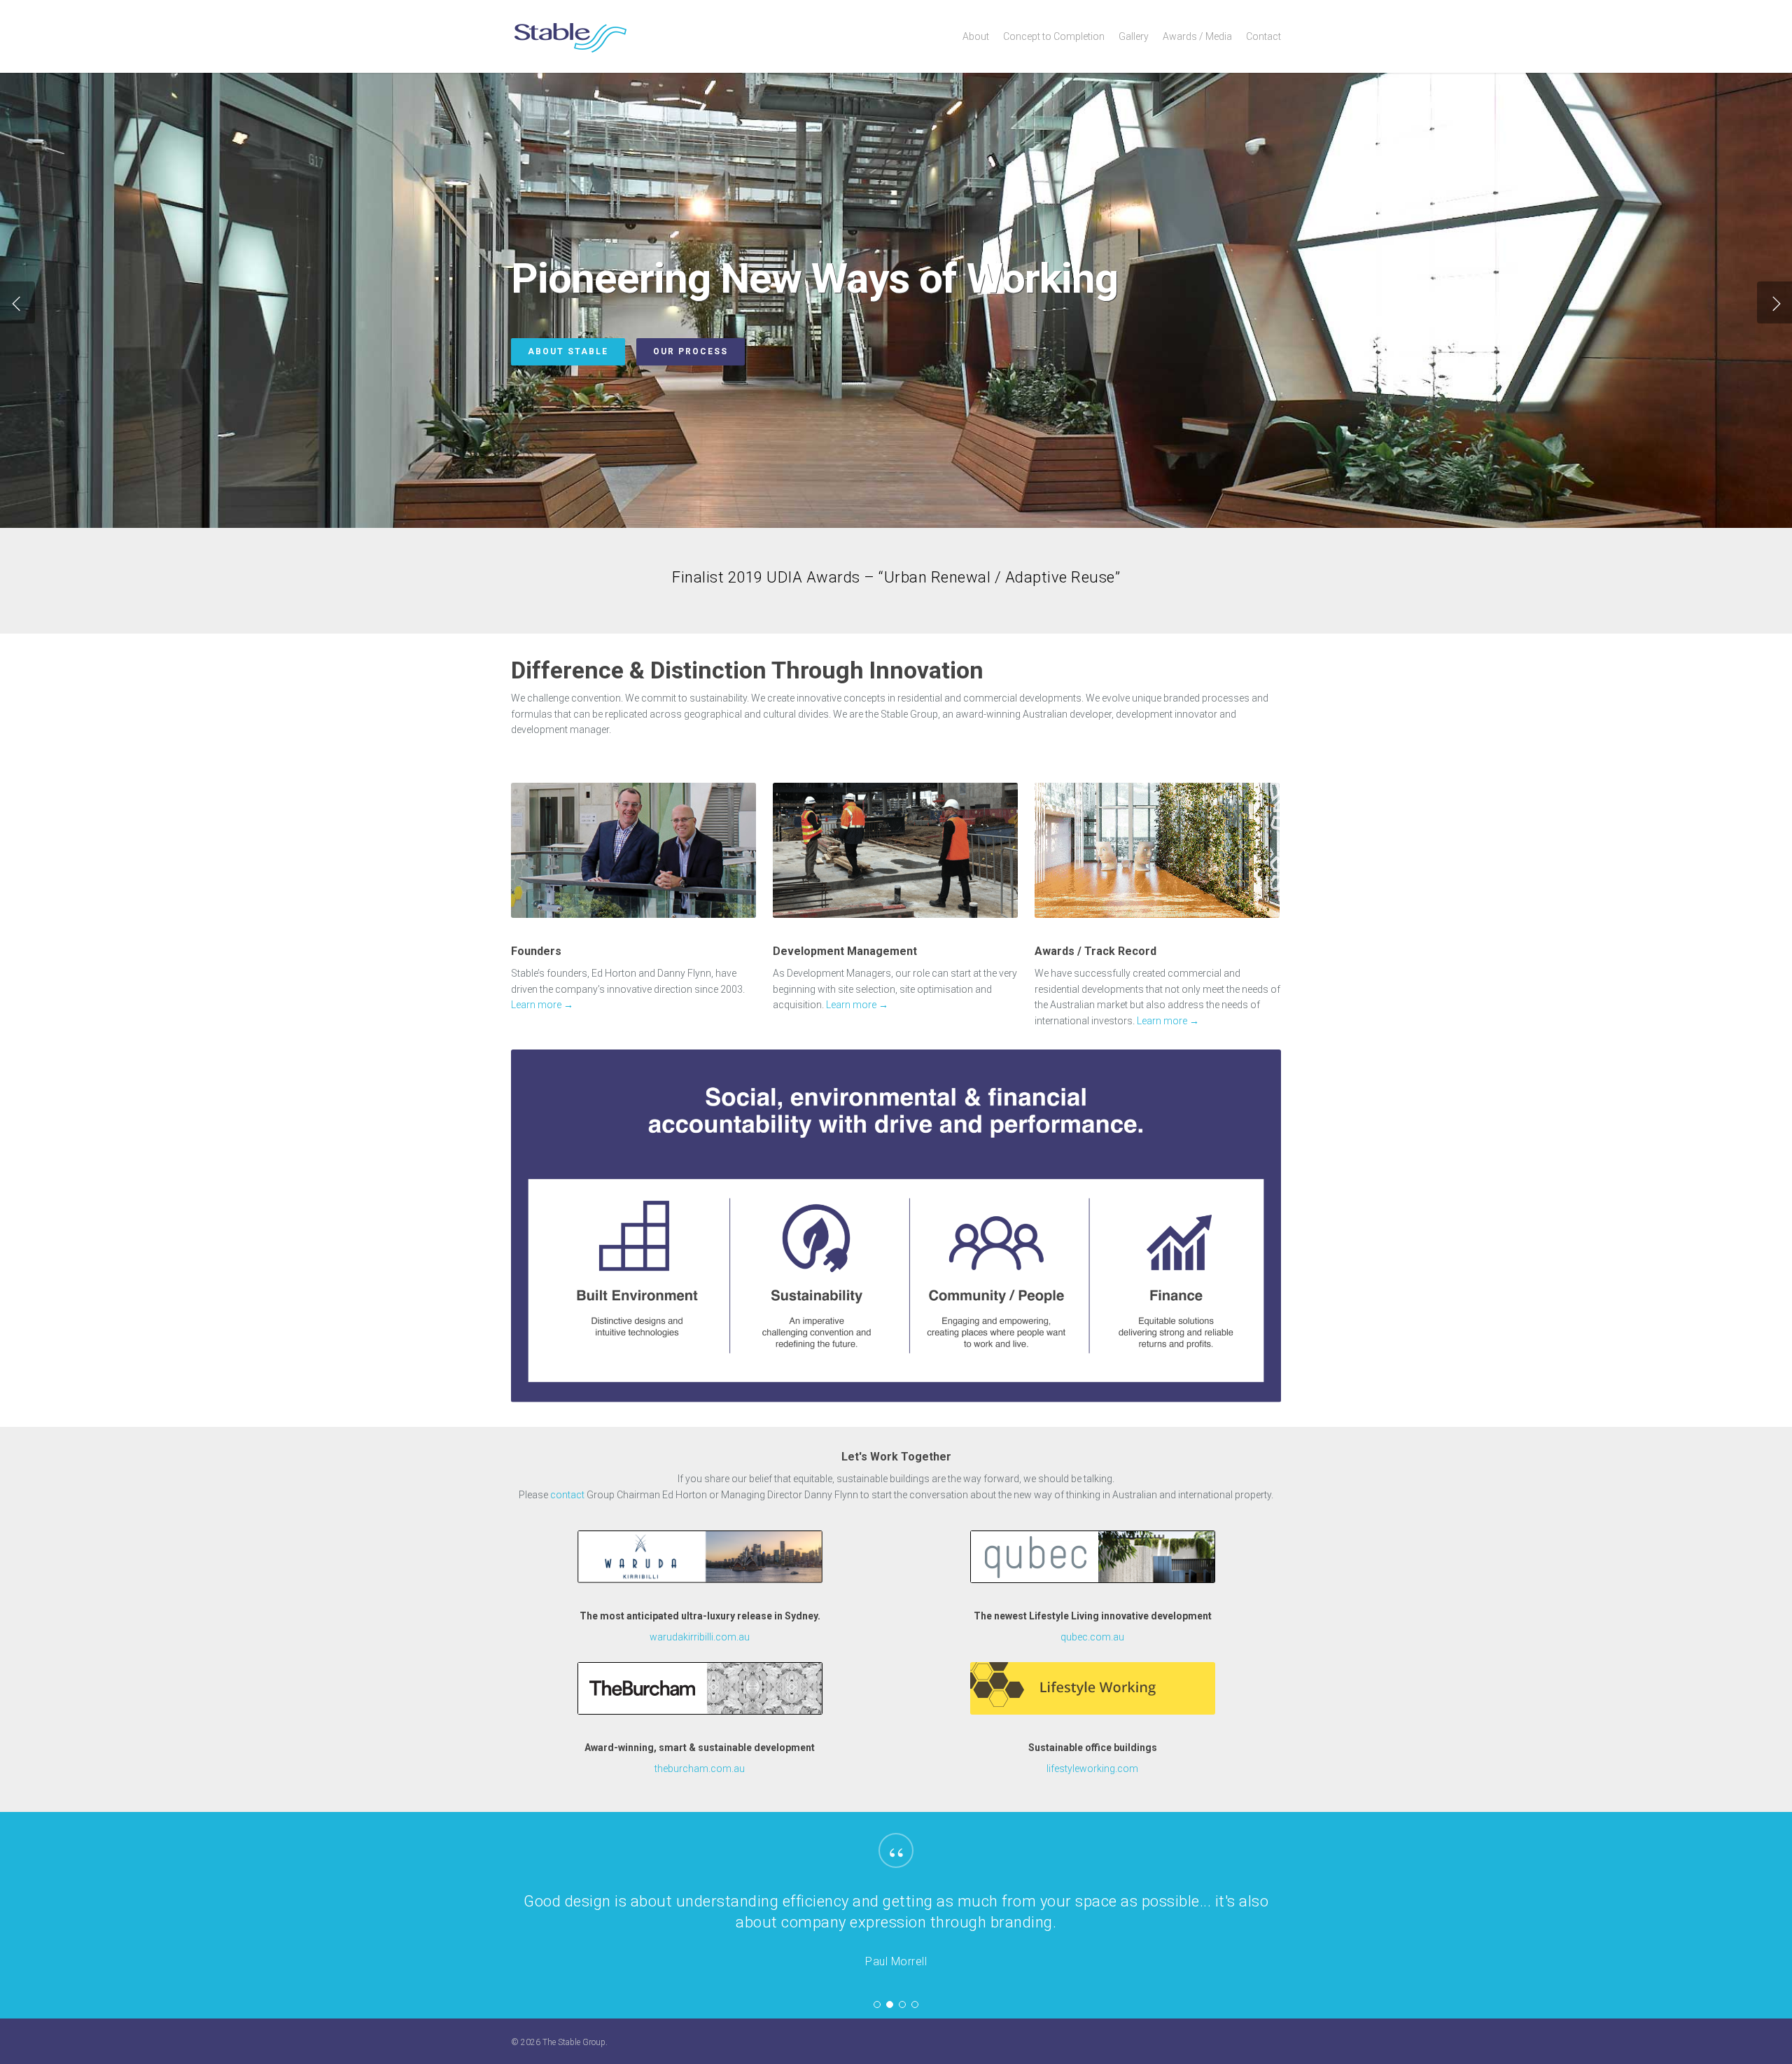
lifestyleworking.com (1092, 1769)
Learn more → (542, 1005)
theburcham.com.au (700, 1769)
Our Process (691, 351)
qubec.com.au (1092, 1637)
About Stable (568, 351)
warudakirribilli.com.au (700, 1637)
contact (567, 1495)
